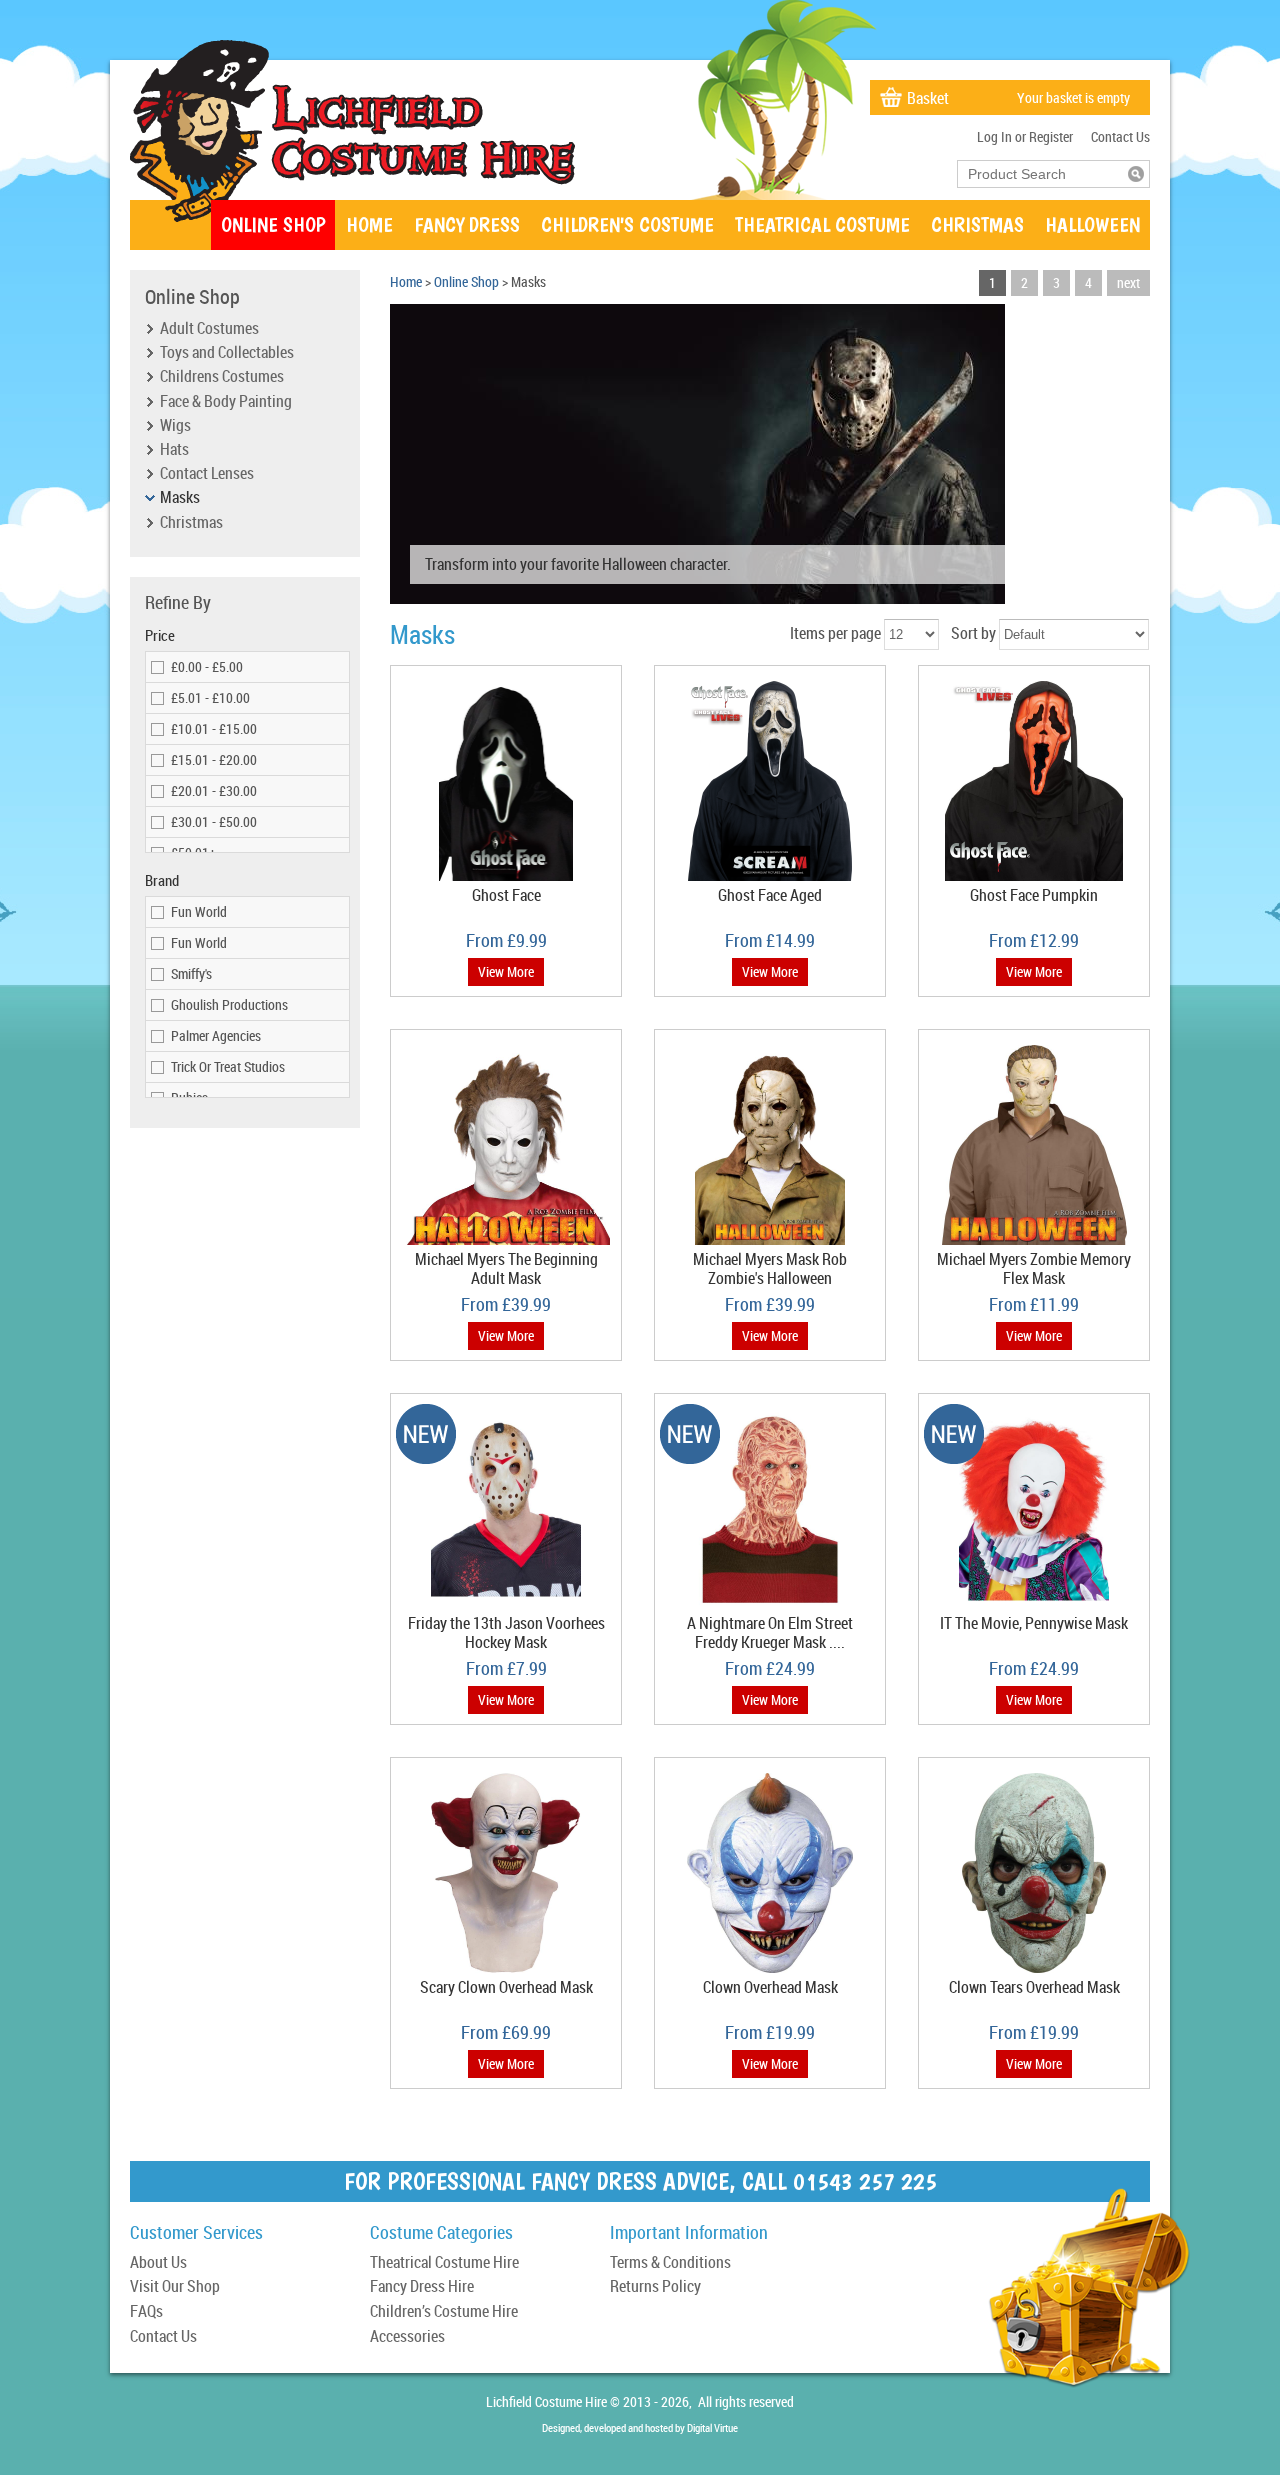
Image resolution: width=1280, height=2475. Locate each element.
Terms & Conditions (670, 2263)
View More (506, 971)
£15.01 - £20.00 (214, 759)
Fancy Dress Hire (422, 2287)
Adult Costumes (209, 329)
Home (369, 224)
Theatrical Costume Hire (444, 2263)
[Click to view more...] (506, 880)
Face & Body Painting (226, 402)
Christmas (977, 224)
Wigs (175, 426)
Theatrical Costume (822, 224)
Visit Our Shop (175, 2287)
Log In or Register (1025, 136)
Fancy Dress (467, 224)
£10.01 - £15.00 (214, 728)
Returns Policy (655, 2287)
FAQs (146, 2312)
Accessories (407, 2337)
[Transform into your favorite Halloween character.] (697, 598)
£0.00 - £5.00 (207, 666)
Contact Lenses (207, 474)
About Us (158, 2263)
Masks (180, 498)
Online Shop (273, 224)
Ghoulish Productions (229, 1004)
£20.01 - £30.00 (214, 790)
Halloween (1092, 224)
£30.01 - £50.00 (214, 821)
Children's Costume (627, 224)
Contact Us (1120, 136)
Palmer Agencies (216, 1035)
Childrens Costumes (222, 377)
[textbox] (1043, 174)
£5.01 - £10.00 (210, 697)
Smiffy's (191, 973)
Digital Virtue (712, 2427)
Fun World (199, 911)
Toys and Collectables (227, 353)
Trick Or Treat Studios (228, 1066)
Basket (928, 98)
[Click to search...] (1136, 174)
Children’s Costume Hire (444, 2312)
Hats (174, 450)
